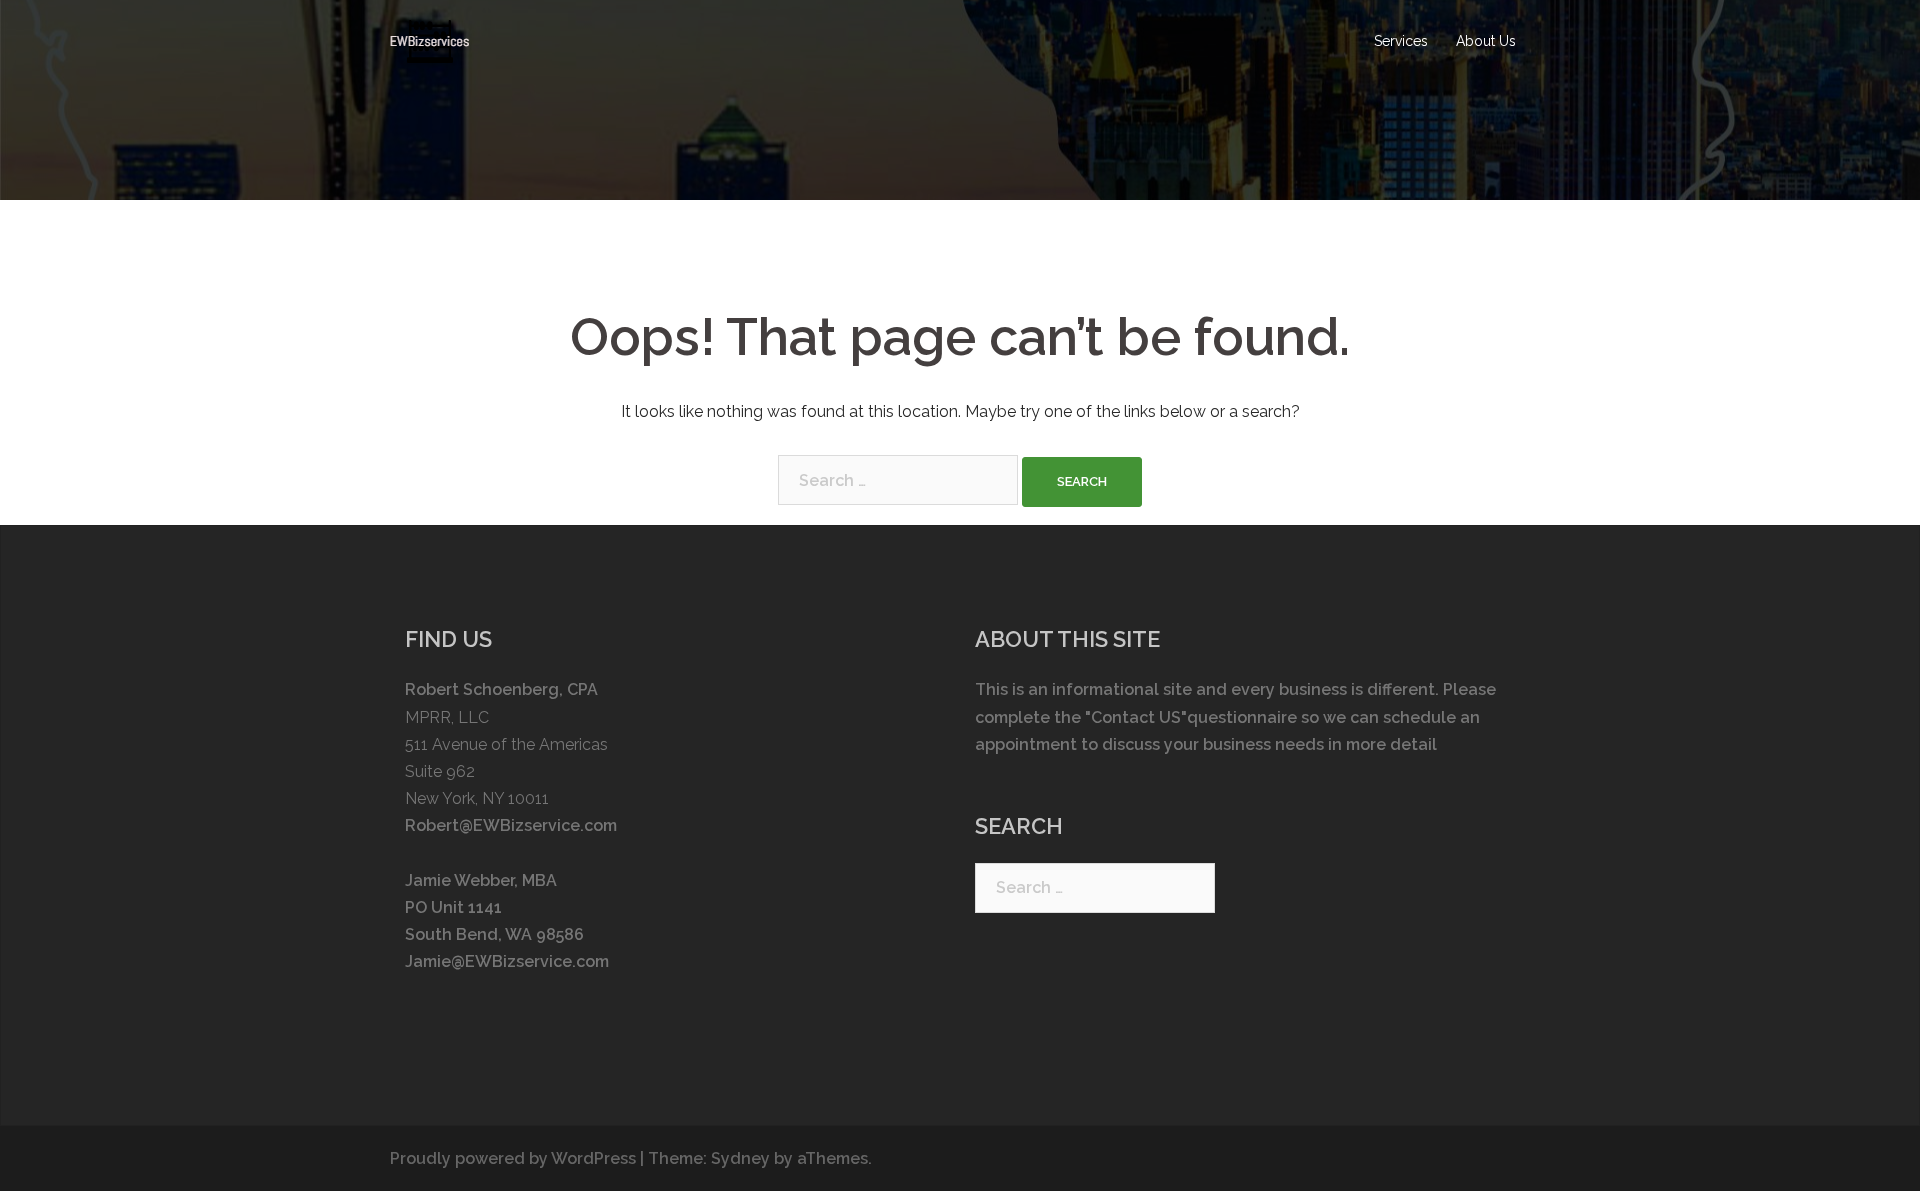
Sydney (740, 1158)
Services (1401, 41)
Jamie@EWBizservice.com (507, 961)
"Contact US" (1136, 717)
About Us (1486, 41)
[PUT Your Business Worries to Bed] (429, 40)
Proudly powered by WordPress (513, 1158)
